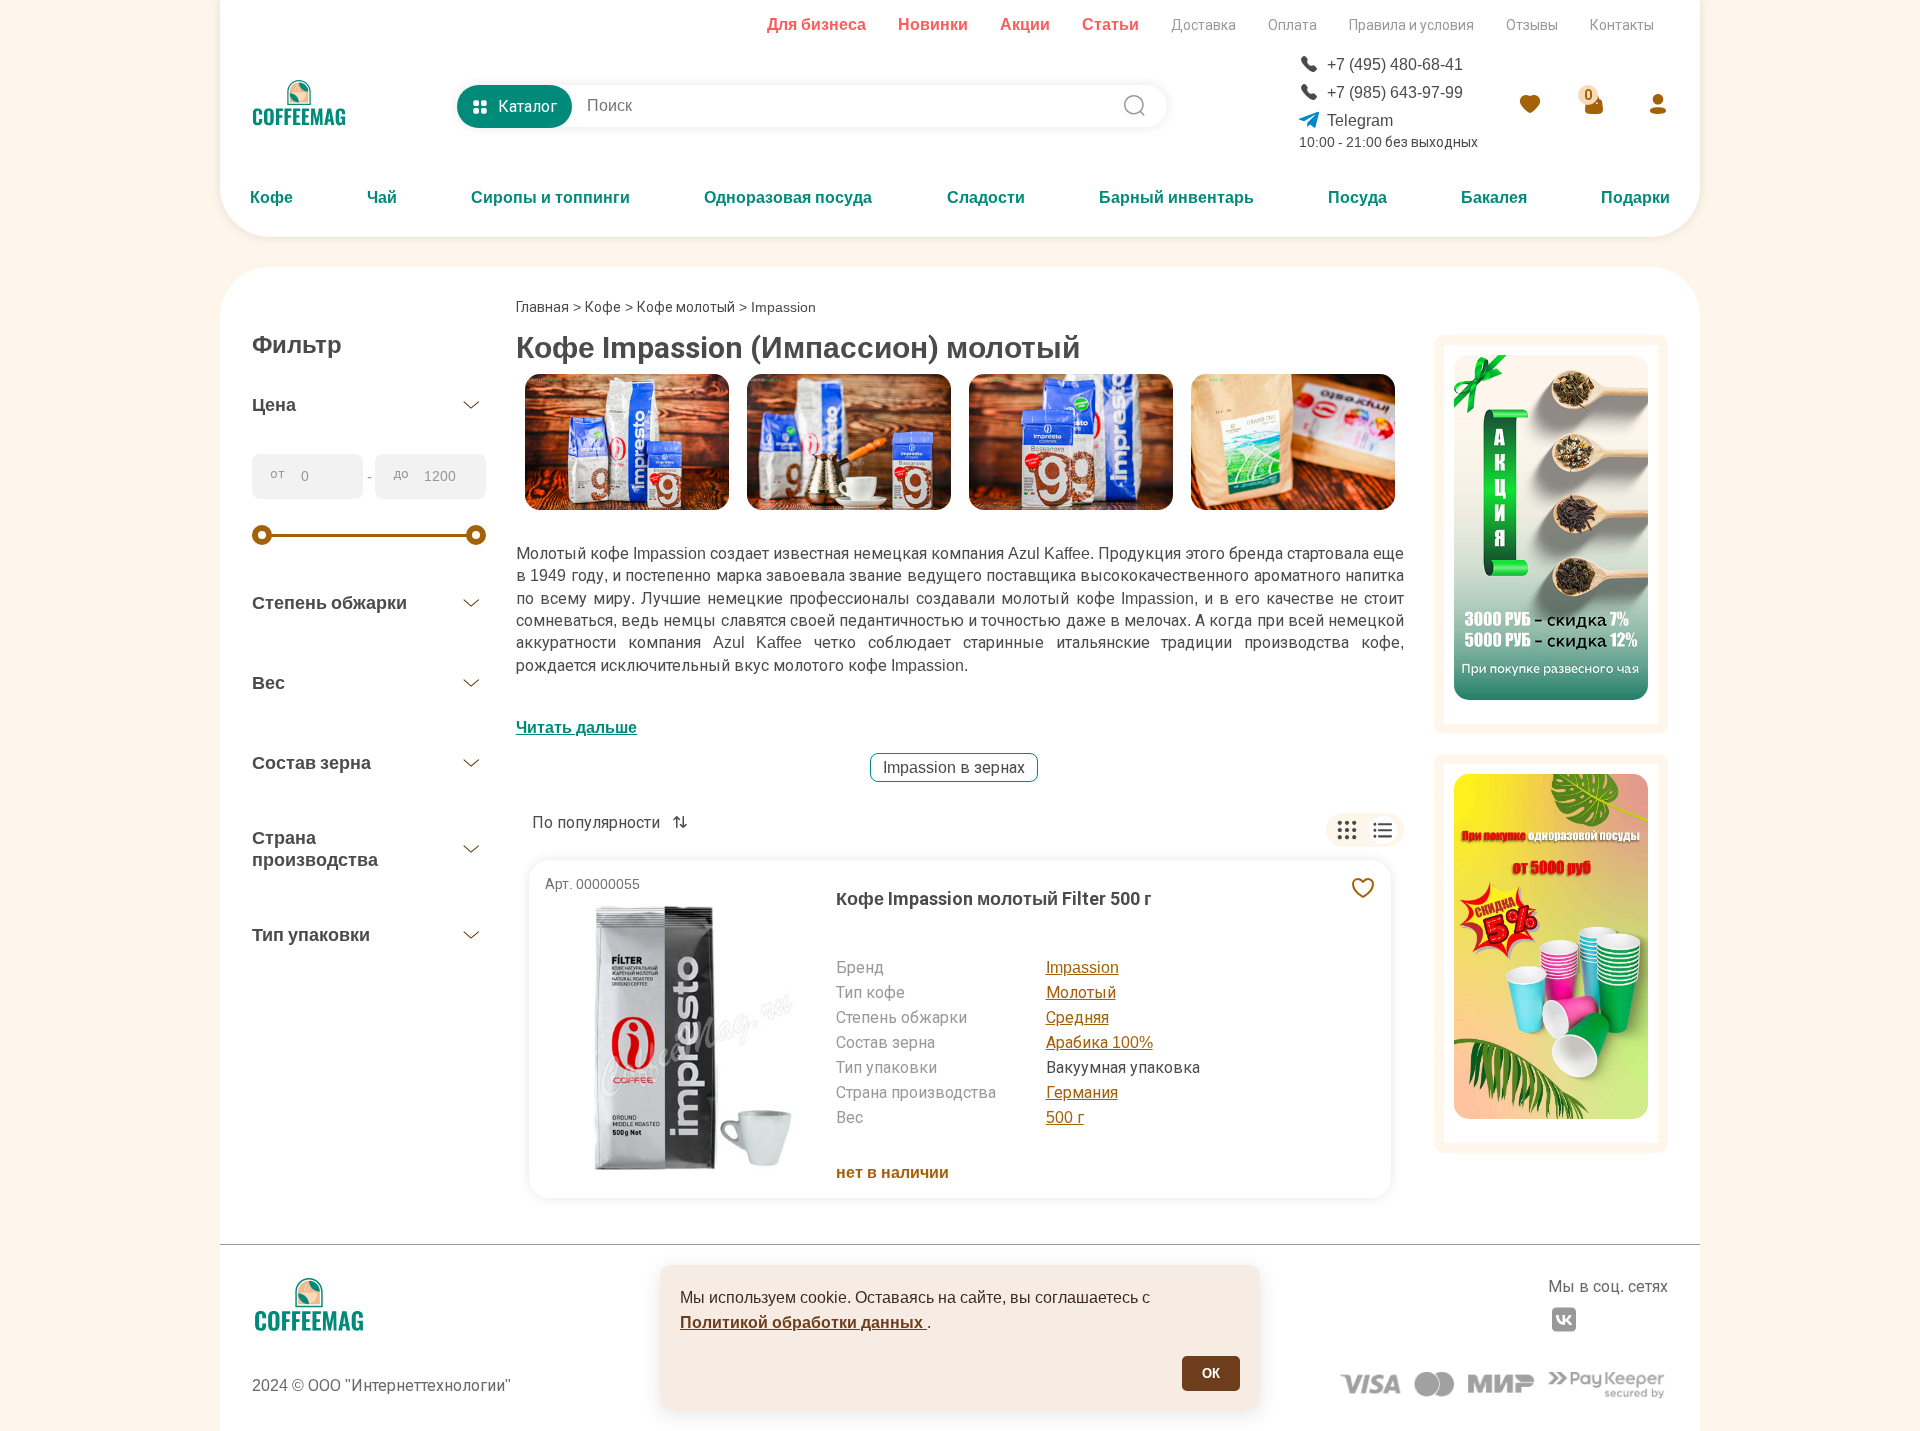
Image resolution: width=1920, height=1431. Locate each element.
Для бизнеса (816, 24)
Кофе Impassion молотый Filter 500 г (994, 898)
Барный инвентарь (1176, 197)
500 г (1065, 1117)
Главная (548, 307)
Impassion (1082, 967)
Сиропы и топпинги (550, 197)
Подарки (1635, 197)
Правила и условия (1411, 25)
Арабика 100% (1099, 1042)
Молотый (1081, 992)
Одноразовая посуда (788, 197)
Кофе (271, 197)
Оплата (1292, 25)
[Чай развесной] (1551, 534)
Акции (1025, 24)
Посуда (1357, 197)
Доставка (1203, 25)
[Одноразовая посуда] (1551, 953)
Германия (1082, 1092)
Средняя (1077, 1017)
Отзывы (1532, 25)
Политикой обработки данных (803, 1322)
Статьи (1110, 24)
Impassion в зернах (954, 767)
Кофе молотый (686, 307)
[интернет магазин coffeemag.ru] (307, 106)
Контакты (1622, 25)
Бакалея (1494, 197)
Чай (382, 197)
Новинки (933, 24)
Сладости (986, 197)
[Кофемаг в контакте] (1564, 1322)
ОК (1211, 1373)
